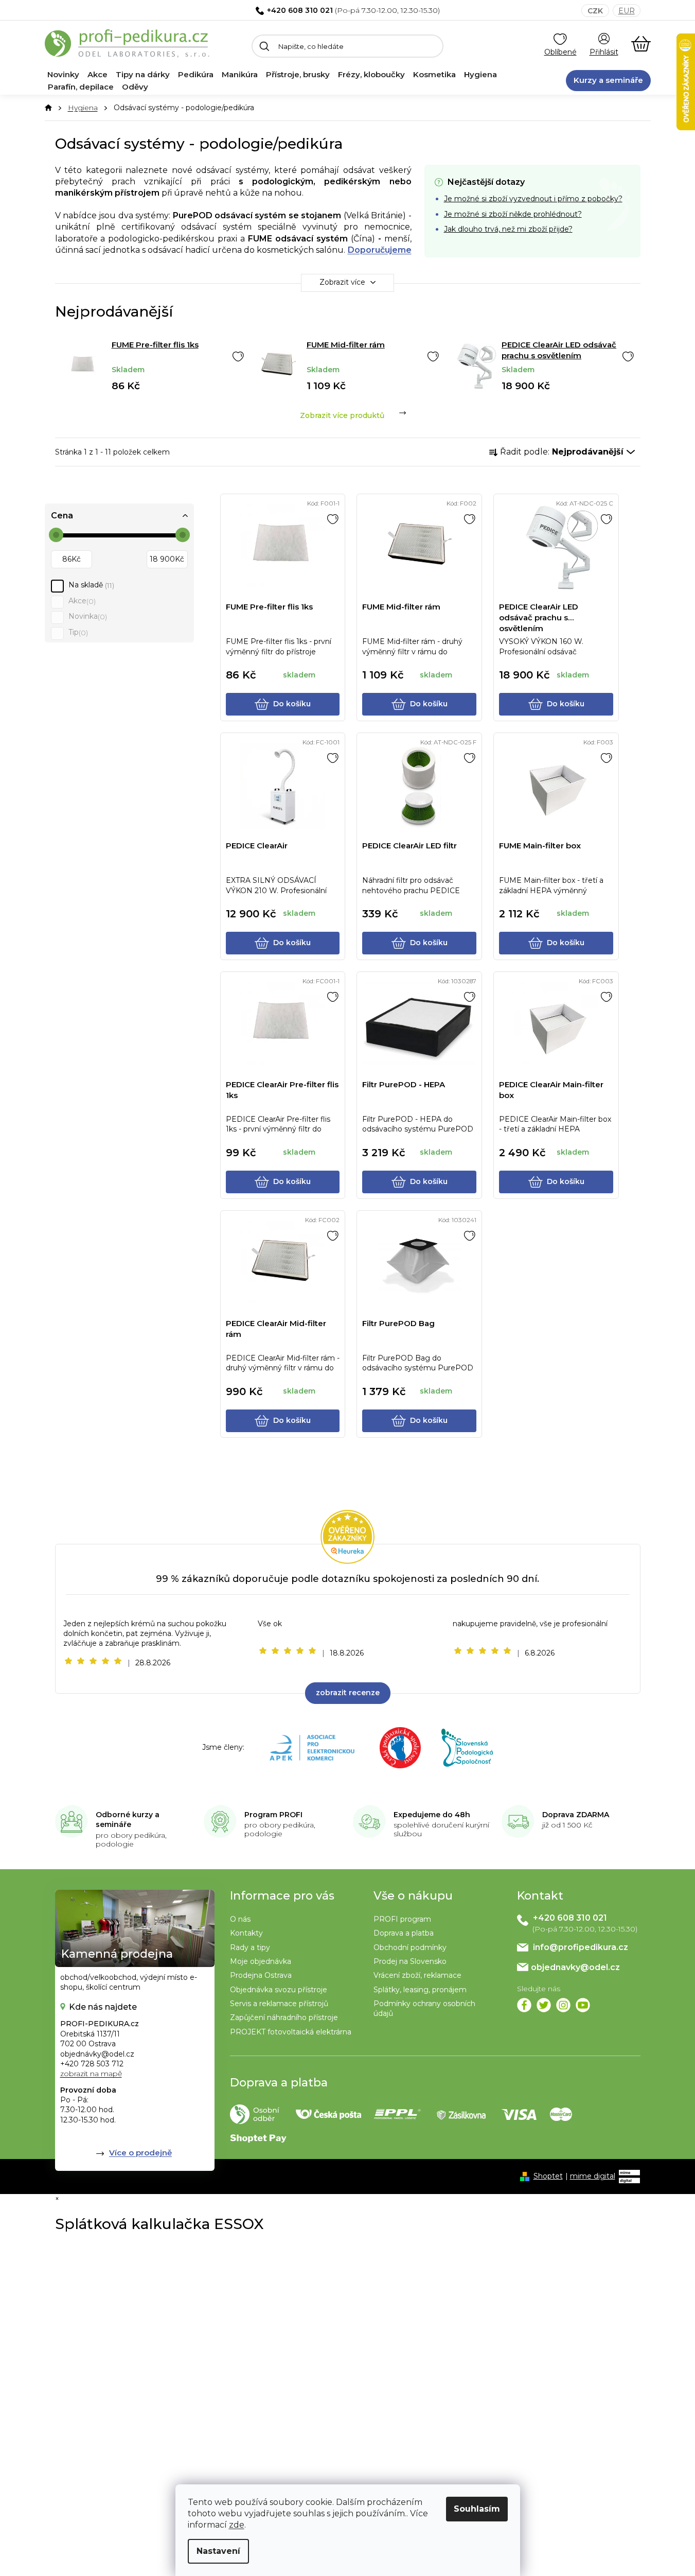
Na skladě (90, 585)
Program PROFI (273, 1815)
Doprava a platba (404, 1933)
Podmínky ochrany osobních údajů (424, 2008)
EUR (627, 11)
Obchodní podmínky (410, 1947)
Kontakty (246, 1933)
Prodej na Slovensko (410, 1961)
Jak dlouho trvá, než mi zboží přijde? (508, 229)
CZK (595, 11)
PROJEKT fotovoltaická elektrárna (291, 2032)
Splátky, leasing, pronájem (420, 1990)
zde (237, 2525)
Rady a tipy (250, 1947)
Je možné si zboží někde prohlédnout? (513, 214)
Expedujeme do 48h (432, 1815)
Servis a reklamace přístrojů (279, 2004)
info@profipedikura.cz (581, 1947)
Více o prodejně (140, 2153)
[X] (544, 2005)
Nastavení (218, 2551)
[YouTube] (583, 2005)
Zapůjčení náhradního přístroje (284, 2017)
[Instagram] (563, 2005)
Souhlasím (477, 2509)
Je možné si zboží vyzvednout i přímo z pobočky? (533, 199)
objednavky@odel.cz (575, 1967)
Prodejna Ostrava (261, 1975)
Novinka (87, 616)
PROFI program (402, 1919)
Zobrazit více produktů (342, 415)
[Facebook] (524, 2005)
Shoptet (548, 2176)
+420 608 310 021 (300, 10)
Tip (77, 632)
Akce (81, 601)
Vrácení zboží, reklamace (417, 1975)
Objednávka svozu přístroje (279, 1990)
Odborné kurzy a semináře (128, 1820)
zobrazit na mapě (91, 2074)
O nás (240, 1919)
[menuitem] (63, 75)
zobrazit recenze (348, 1693)
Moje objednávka (261, 1961)
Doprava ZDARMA (576, 1815)
